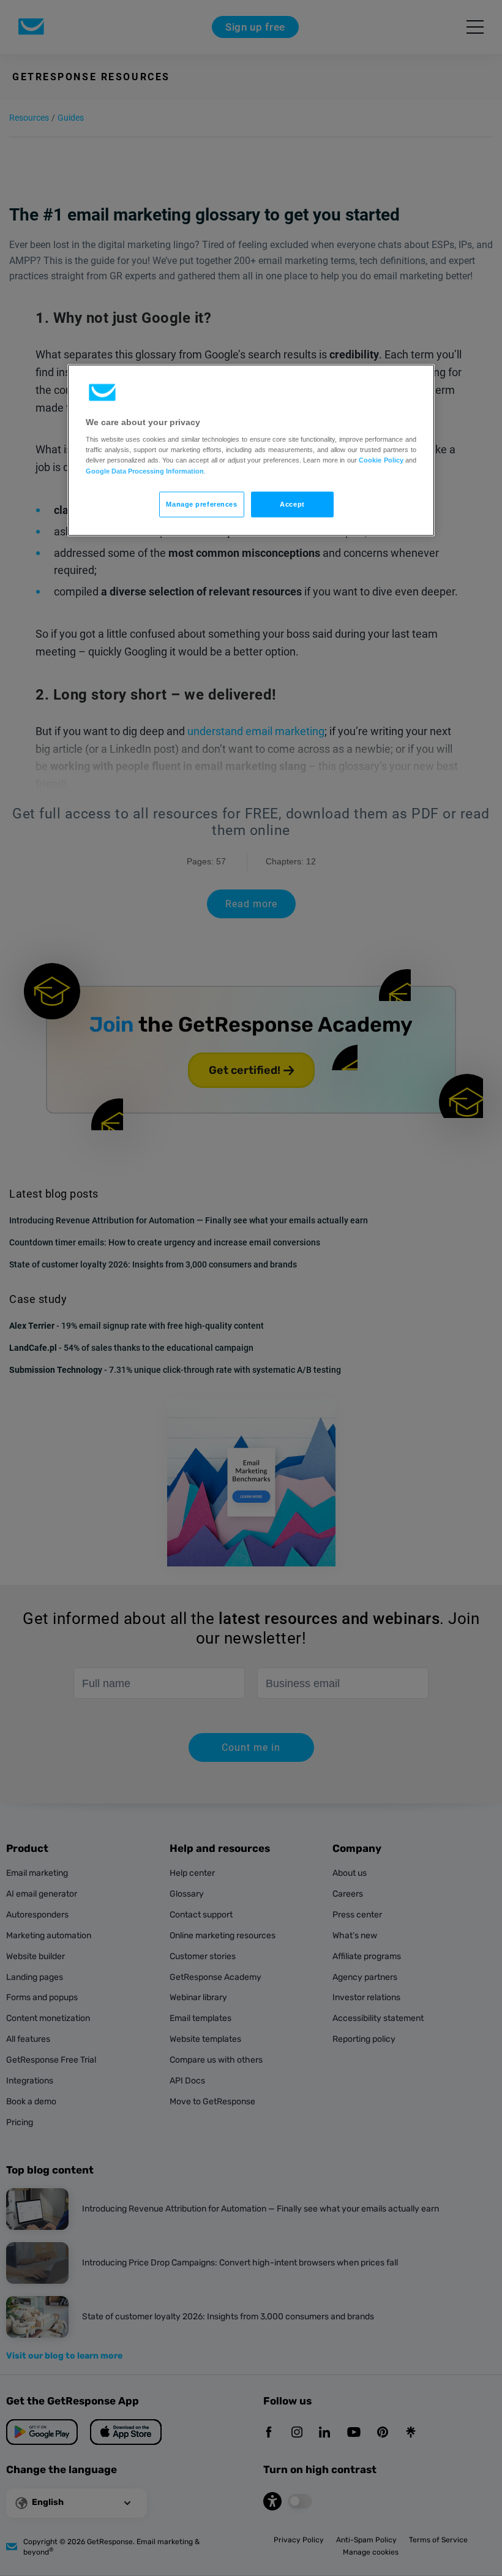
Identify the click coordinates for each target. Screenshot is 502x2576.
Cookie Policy (381, 460)
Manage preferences (201, 504)
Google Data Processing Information (145, 470)
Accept (292, 504)
